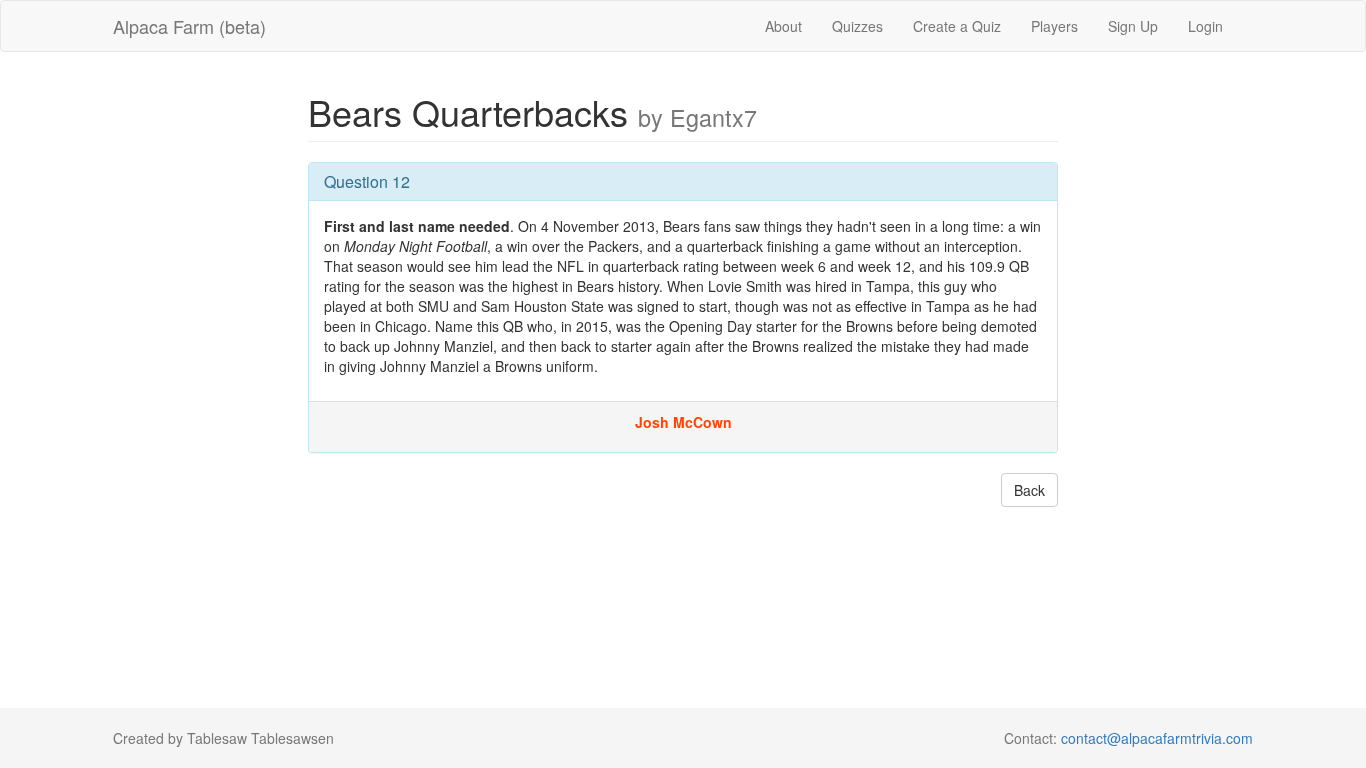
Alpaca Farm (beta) (189, 26)
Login (1205, 26)
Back (1029, 490)
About (783, 26)
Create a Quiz (957, 26)
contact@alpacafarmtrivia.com (1157, 738)
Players (1054, 26)
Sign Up (1133, 26)
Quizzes (857, 26)
